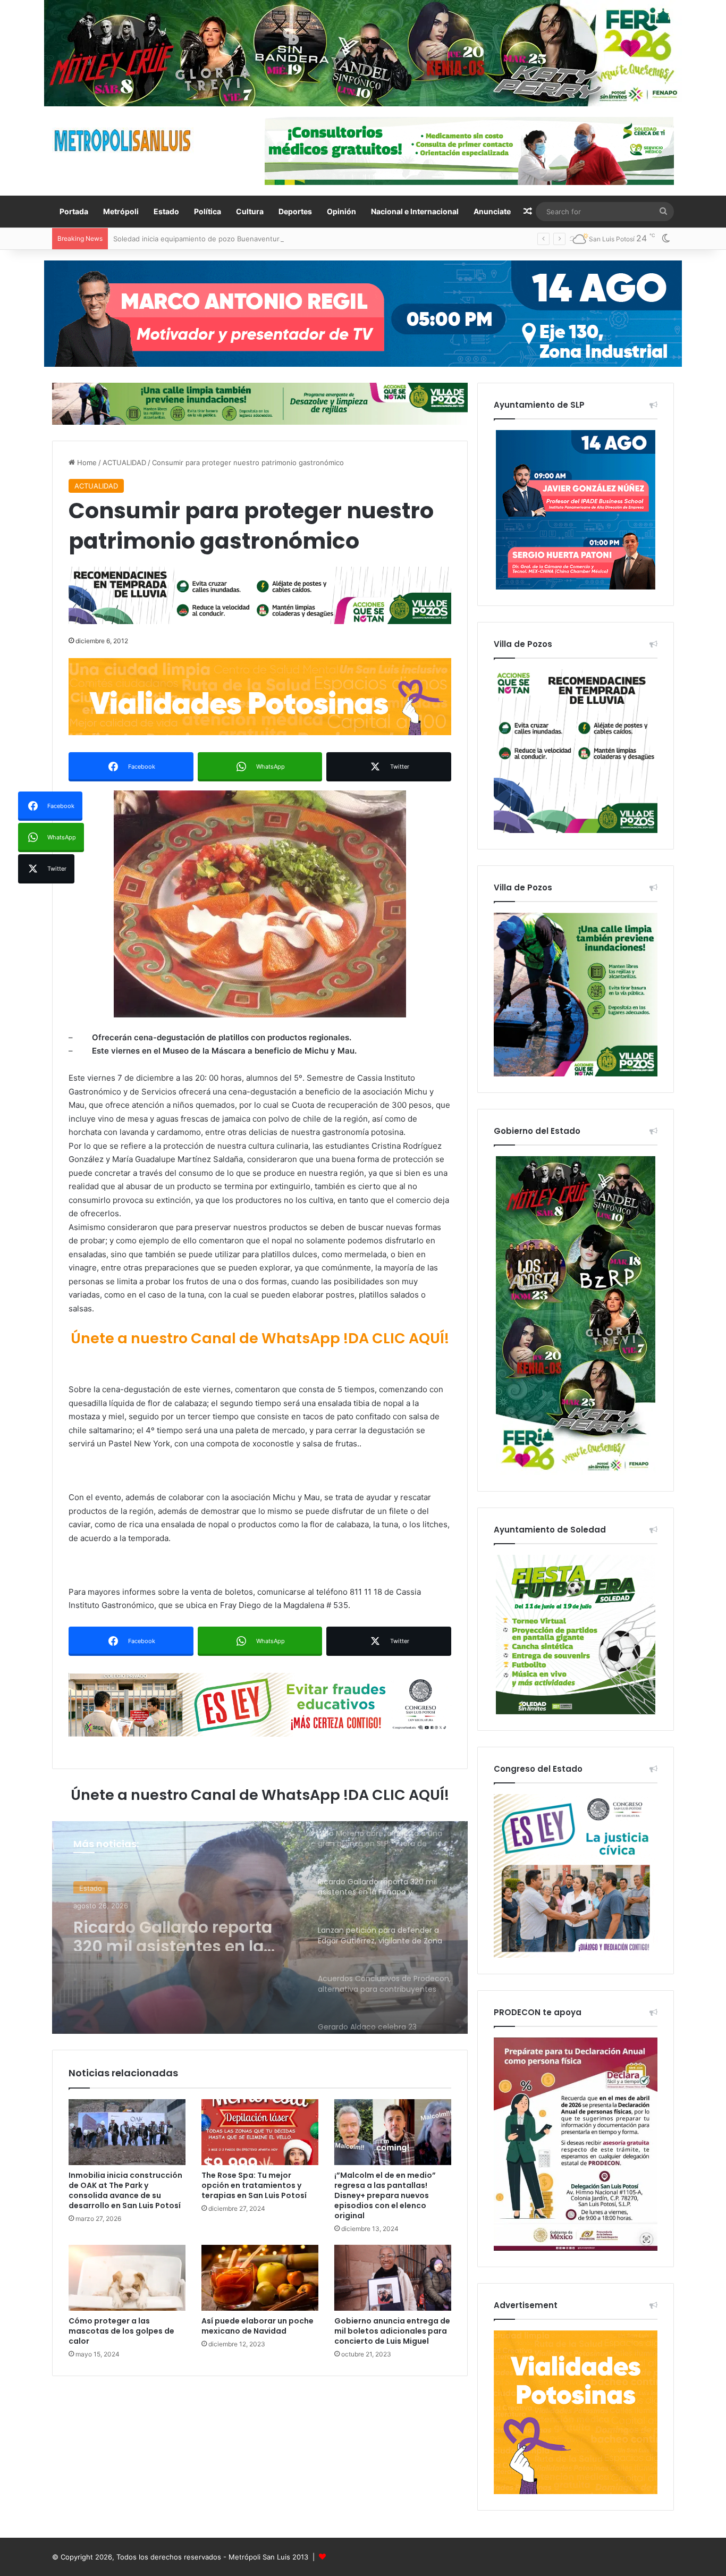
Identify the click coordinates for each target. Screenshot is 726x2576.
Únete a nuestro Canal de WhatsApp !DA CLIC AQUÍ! (260, 1338)
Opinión (341, 211)
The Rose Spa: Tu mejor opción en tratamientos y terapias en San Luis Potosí (254, 2185)
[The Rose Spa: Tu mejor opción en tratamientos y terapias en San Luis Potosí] (260, 2132)
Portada (74, 211)
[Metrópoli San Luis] (123, 141)
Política (208, 211)
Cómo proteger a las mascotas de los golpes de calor (121, 2331)
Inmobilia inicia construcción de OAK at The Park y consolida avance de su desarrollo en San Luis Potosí (125, 2190)
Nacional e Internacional (415, 211)
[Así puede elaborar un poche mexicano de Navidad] (260, 2278)
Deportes (295, 211)
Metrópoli (121, 211)
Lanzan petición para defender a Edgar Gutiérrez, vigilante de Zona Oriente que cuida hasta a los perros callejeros (183, 1932)
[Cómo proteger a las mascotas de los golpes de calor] (127, 2278)
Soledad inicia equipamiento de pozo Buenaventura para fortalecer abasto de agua (250, 239)
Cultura (250, 211)
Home (86, 462)
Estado (166, 211)
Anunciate (492, 211)
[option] (260, 1927)
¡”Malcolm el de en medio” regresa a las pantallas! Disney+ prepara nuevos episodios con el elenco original (385, 2195)
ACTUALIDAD (124, 462)
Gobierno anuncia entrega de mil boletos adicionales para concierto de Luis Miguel (392, 2331)
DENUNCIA (97, 1887)
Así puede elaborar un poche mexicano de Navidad (258, 2326)
